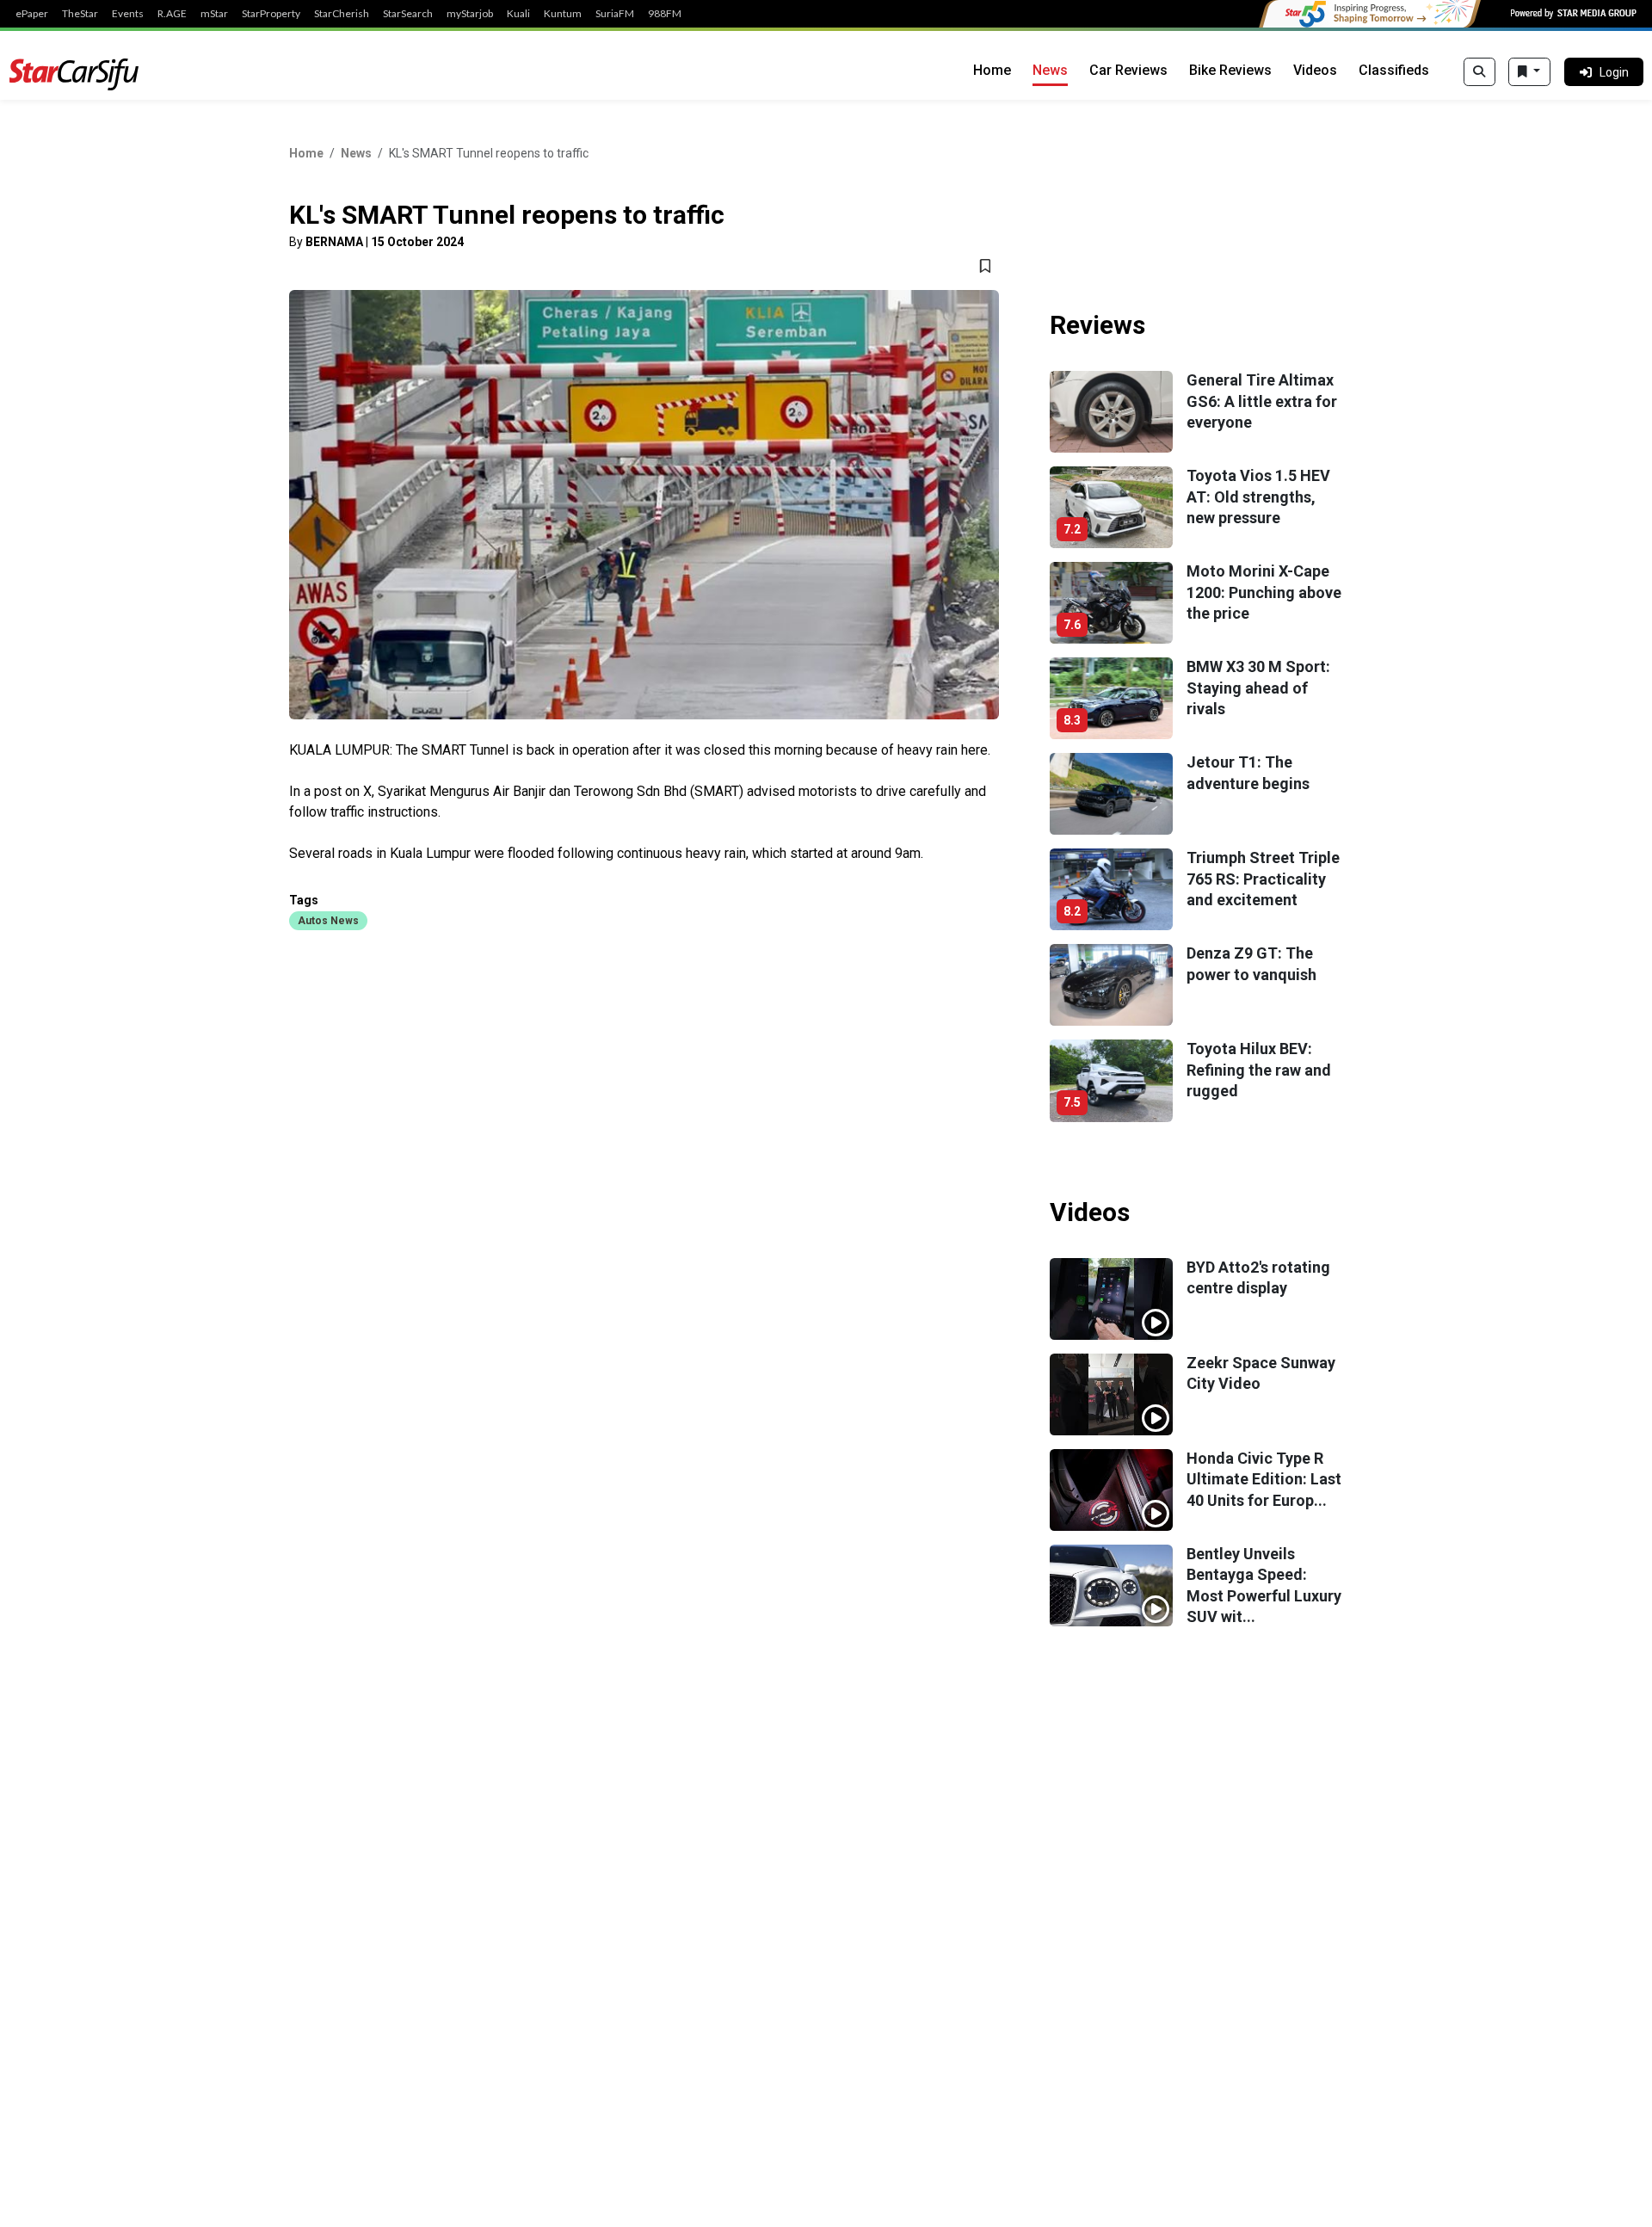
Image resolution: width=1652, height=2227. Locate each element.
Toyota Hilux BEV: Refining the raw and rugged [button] (1259, 1070)
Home (992, 70)
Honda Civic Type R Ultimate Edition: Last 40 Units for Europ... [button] (1264, 1479)
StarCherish (342, 14)
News (1050, 70)
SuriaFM (615, 14)
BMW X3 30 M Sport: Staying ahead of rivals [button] (1258, 688)
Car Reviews (1128, 70)
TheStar (80, 14)
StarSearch (408, 14)
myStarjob (470, 14)
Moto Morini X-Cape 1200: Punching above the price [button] (1264, 592)
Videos (1315, 70)
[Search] (1479, 72)
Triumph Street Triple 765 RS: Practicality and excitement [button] (1263, 879)
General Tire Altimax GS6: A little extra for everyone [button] (1262, 401)
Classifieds (1394, 70)
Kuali (518, 14)
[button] (328, 920)
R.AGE (172, 14)
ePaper (32, 14)
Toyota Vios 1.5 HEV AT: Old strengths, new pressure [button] (1258, 497)
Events (128, 14)
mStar (214, 14)
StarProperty (271, 14)
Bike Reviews (1230, 70)
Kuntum (563, 14)
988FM (665, 14)
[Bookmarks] (1529, 72)
